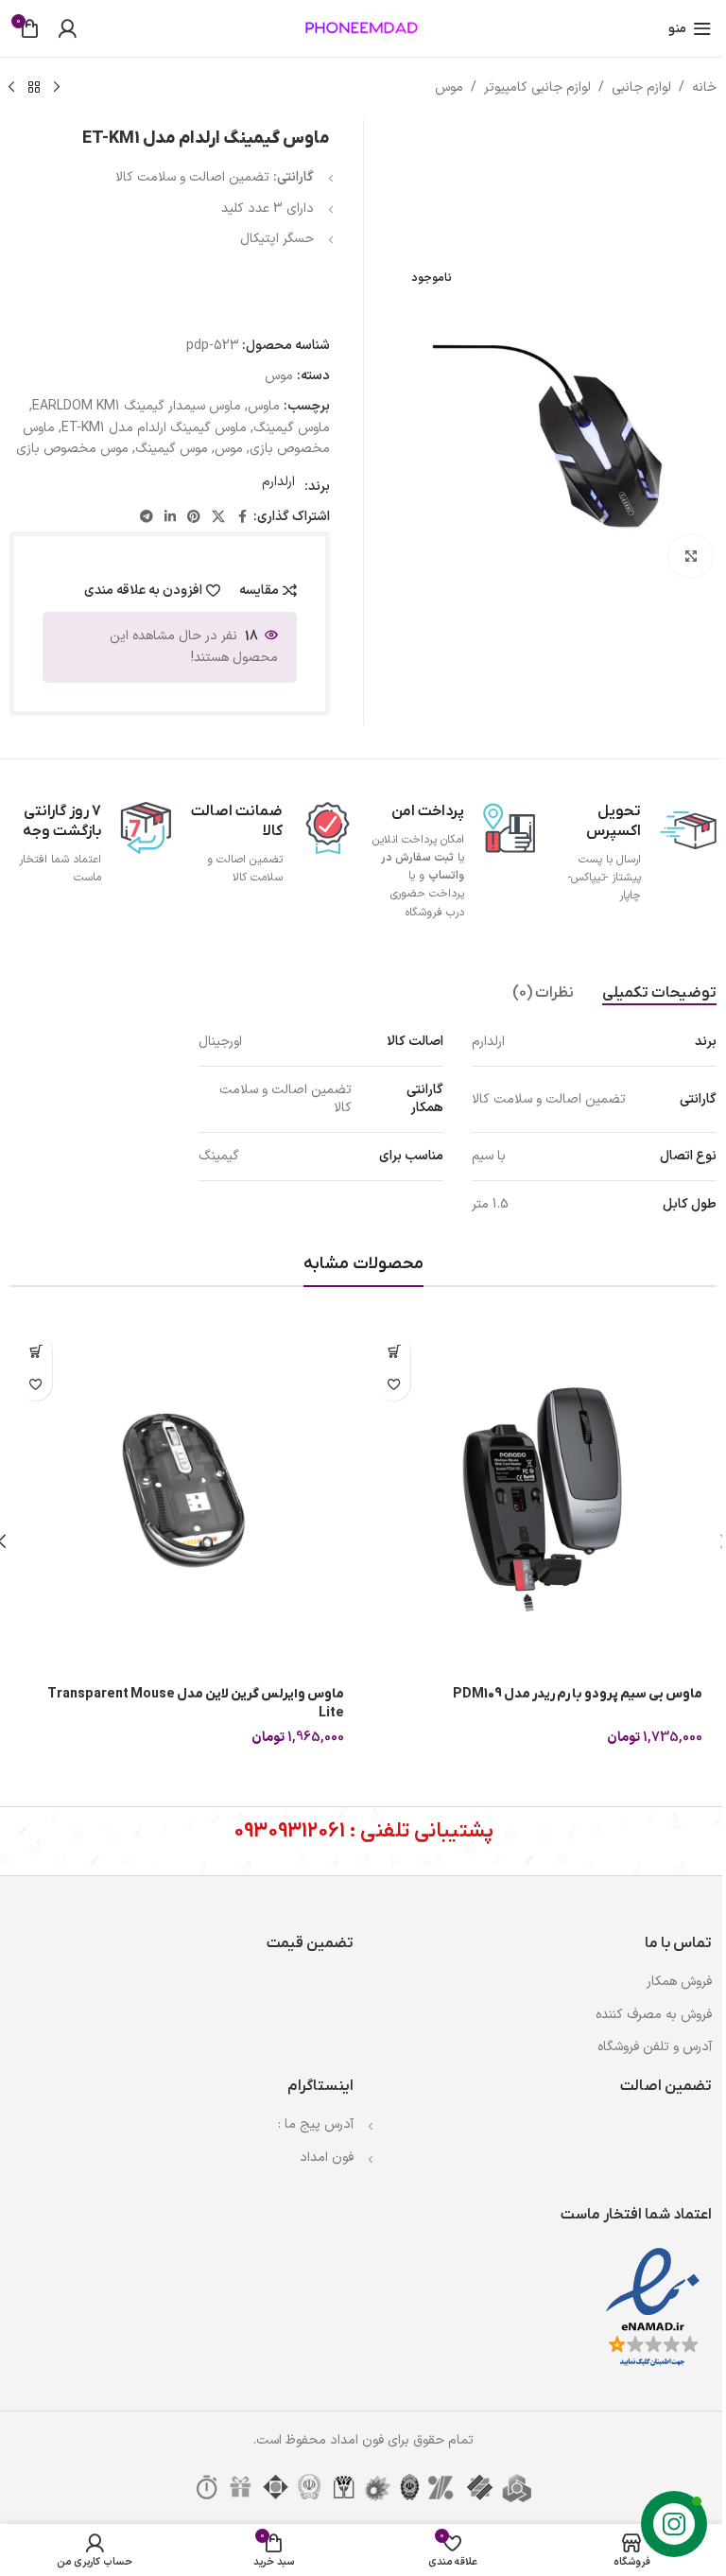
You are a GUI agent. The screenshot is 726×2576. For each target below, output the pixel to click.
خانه (704, 87)
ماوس (264, 406)
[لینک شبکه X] (218, 518)
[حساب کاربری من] (67, 28)
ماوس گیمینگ (292, 428)
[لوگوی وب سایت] (363, 28)
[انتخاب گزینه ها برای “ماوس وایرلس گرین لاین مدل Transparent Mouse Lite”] (35, 1351)
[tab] (659, 994)
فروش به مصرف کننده (654, 2015)
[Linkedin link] (170, 518)
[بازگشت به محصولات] (34, 88)
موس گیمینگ (172, 449)
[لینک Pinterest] (194, 518)
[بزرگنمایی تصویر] (691, 557)
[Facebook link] (242, 518)
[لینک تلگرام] (147, 518)
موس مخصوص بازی (72, 449)
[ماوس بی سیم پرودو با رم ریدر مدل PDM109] (542, 1499)
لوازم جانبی (641, 87)
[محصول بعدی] (11, 88)
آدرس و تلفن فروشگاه (655, 2047)
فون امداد (327, 2158)
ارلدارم (278, 482)
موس (449, 87)
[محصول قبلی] (57, 88)
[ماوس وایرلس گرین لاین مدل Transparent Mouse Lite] (184, 1499)
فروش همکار (679, 1982)
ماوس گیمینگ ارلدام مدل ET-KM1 (154, 428)
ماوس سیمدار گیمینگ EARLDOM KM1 (137, 406)
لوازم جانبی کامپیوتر (537, 87)
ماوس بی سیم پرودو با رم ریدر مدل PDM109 (578, 1694)
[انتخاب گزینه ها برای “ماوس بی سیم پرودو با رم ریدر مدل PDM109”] (394, 1351)
